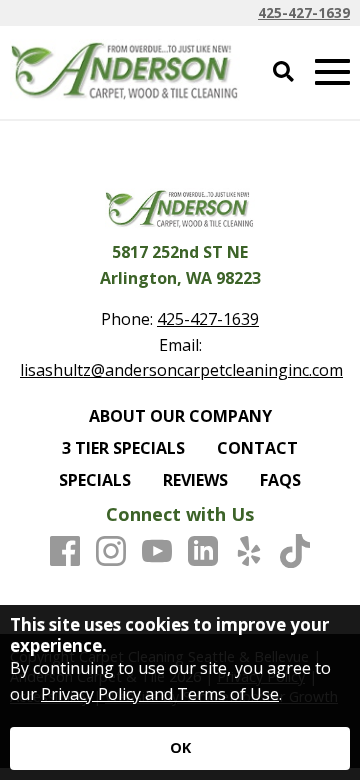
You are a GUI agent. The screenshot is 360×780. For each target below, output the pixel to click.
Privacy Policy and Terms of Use (160, 694)
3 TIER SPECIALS (123, 448)
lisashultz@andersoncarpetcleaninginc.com (181, 370)
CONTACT (257, 448)
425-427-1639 (304, 12)
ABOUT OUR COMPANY (180, 416)
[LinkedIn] (203, 552)
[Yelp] (249, 552)
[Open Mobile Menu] (332, 72)
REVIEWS (195, 480)
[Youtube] (157, 552)
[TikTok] (295, 552)
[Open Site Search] (283, 72)
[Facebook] (65, 552)
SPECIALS (95, 480)
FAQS (280, 480)
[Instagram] (111, 552)
